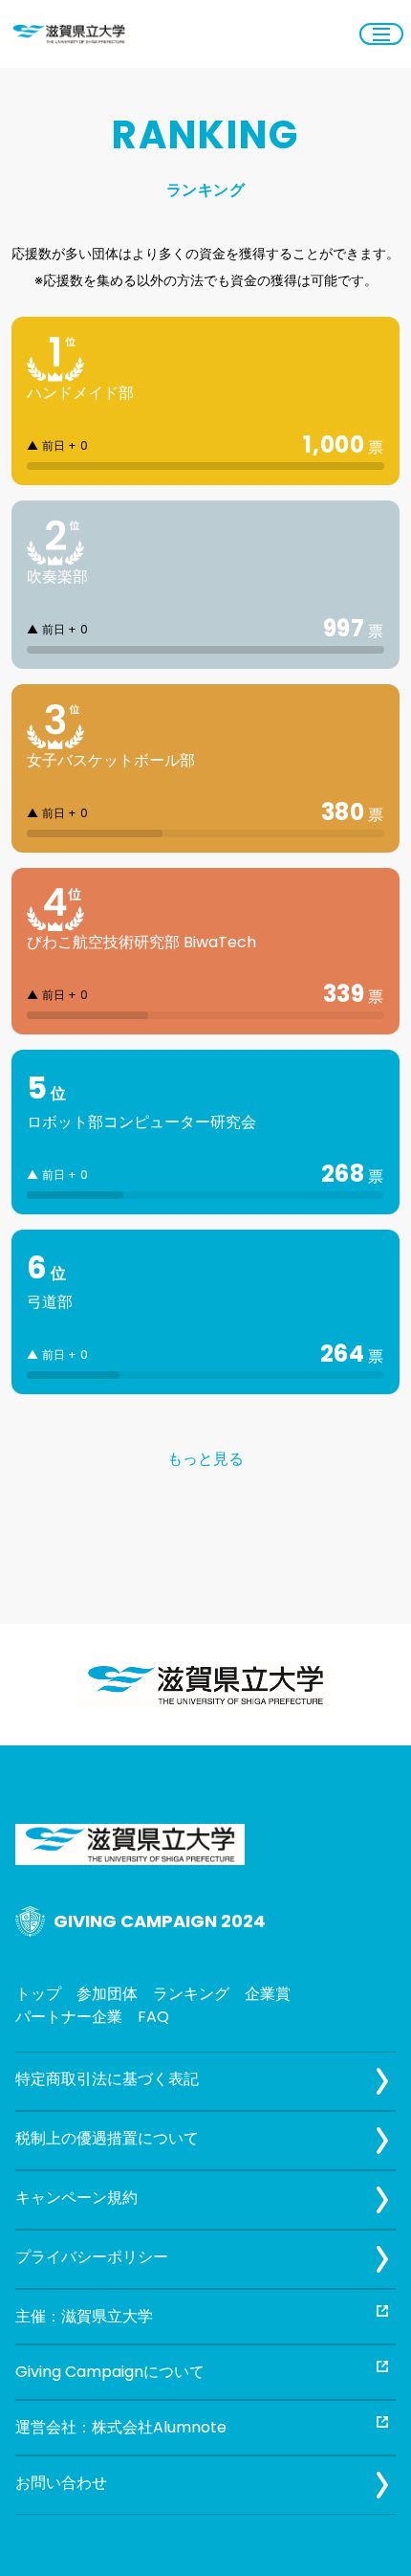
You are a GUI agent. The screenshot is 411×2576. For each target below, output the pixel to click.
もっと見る (205, 1459)
